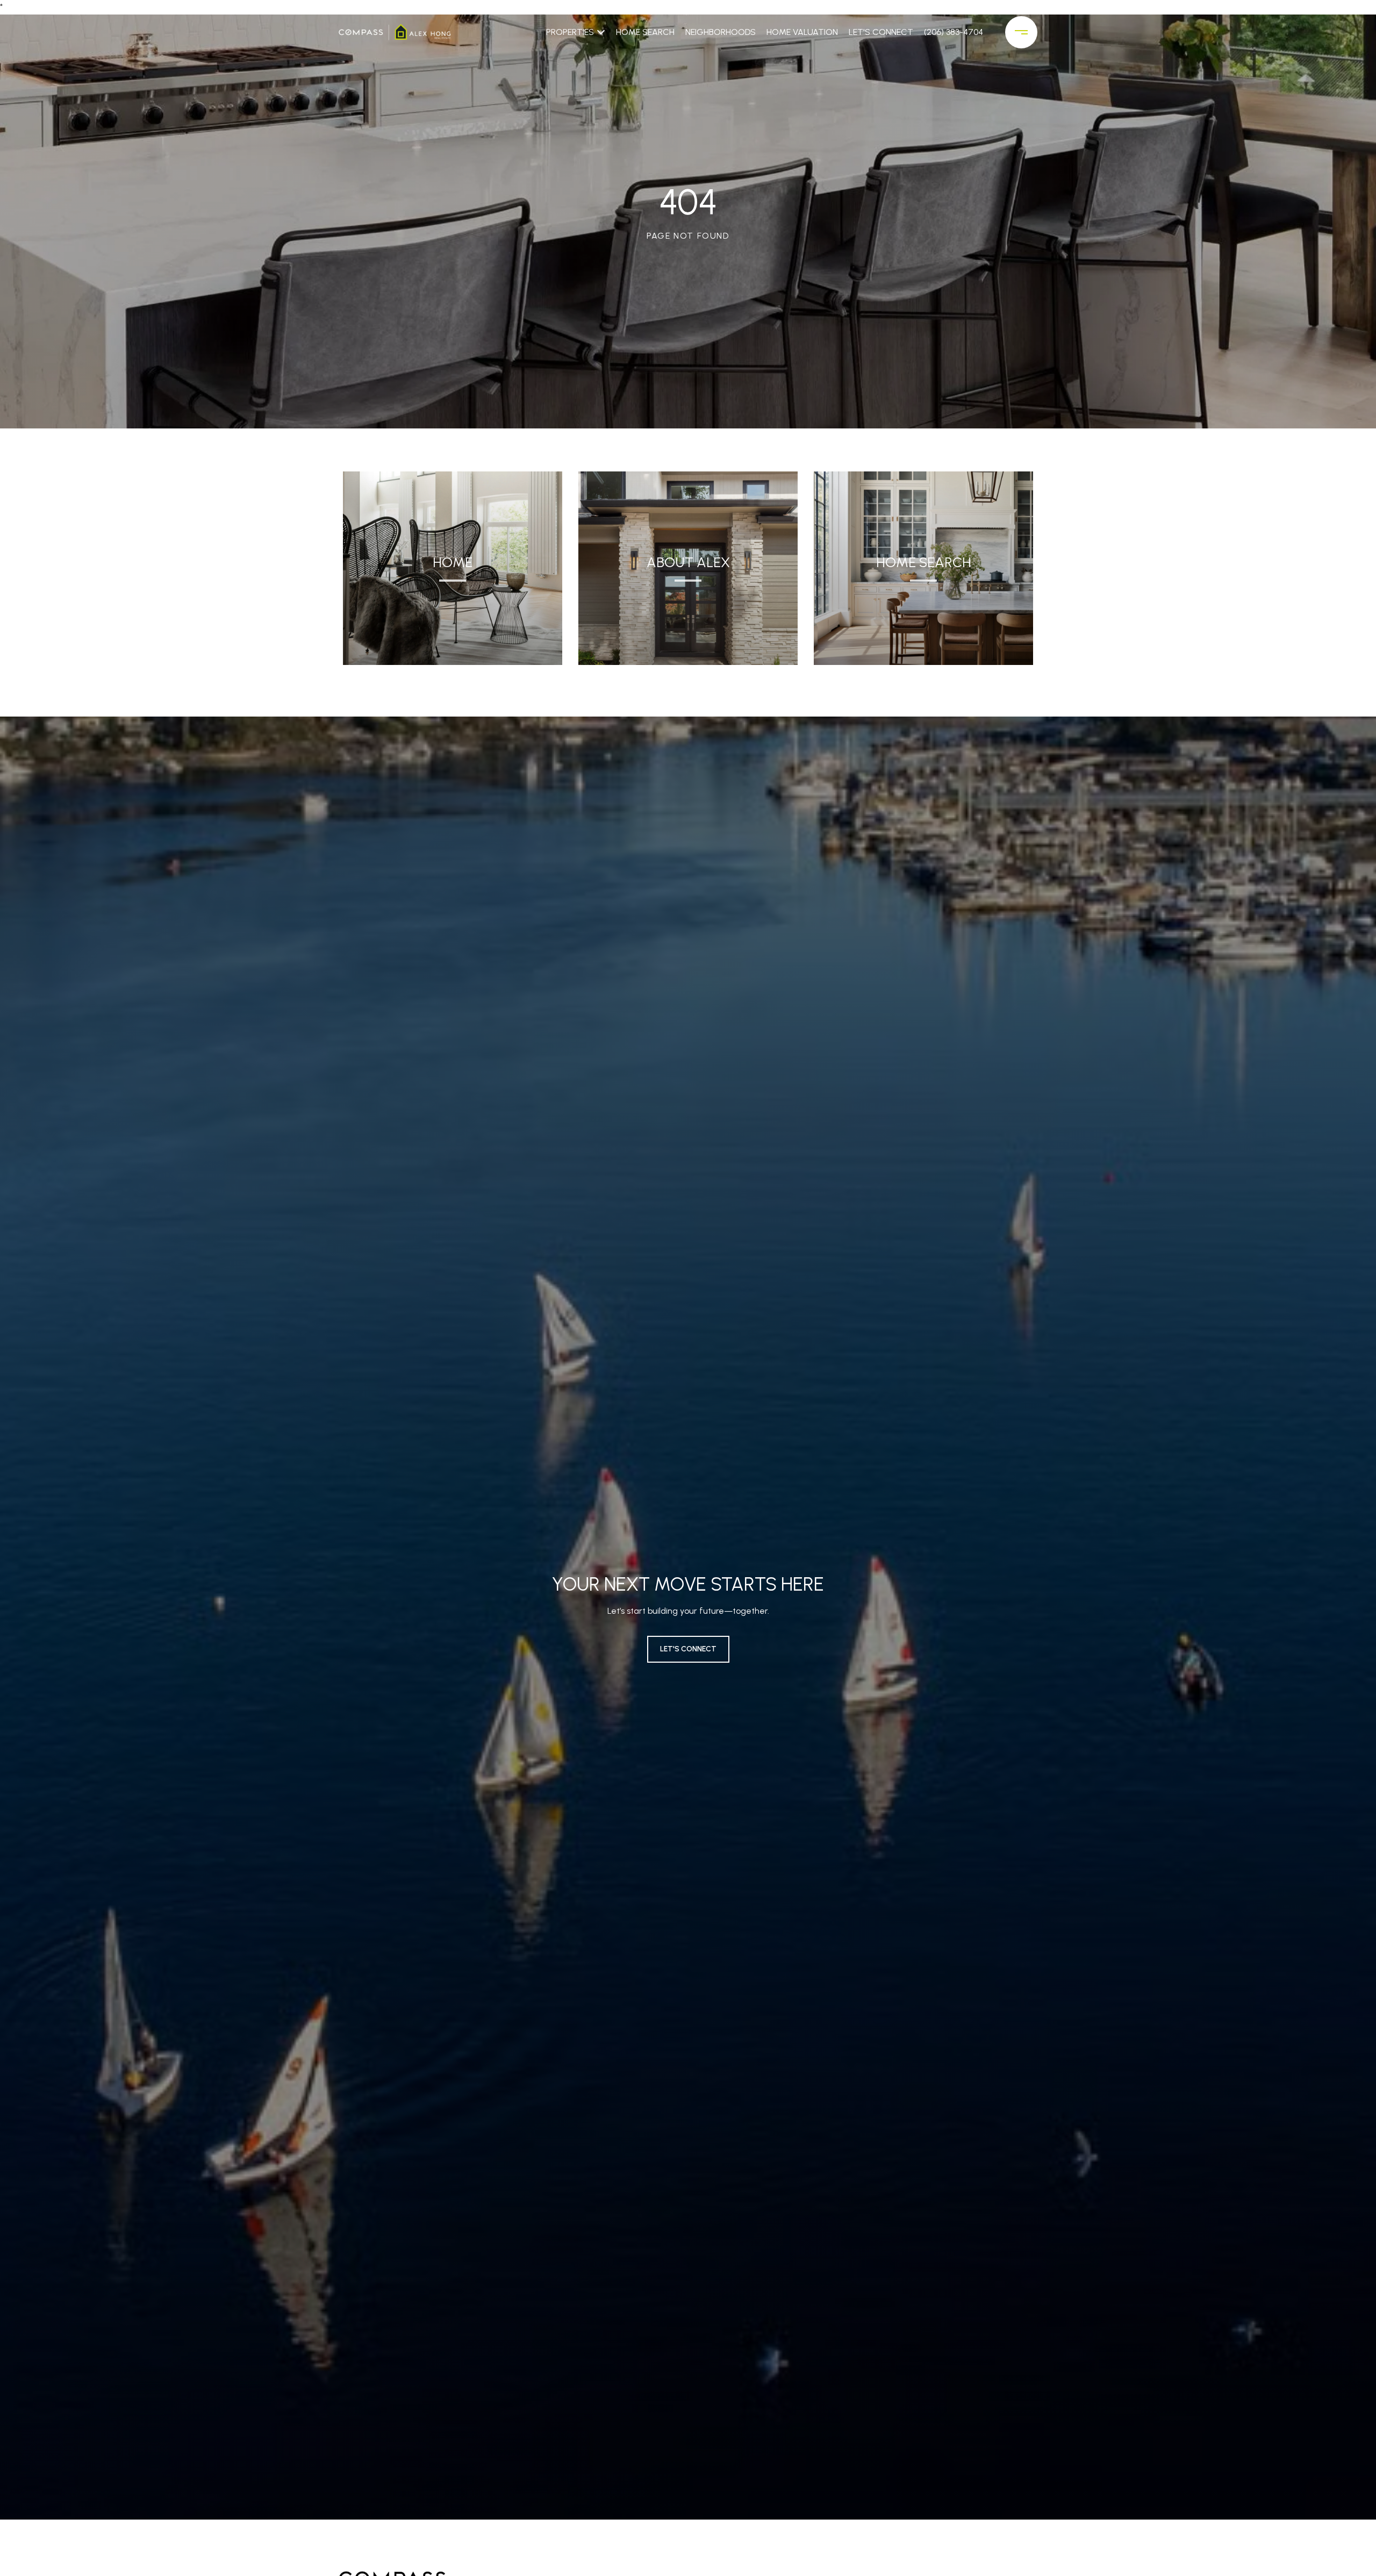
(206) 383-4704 (954, 32)
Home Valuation (802, 32)
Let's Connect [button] (688, 1649)
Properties (570, 32)
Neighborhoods (721, 32)
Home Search (645, 32)
